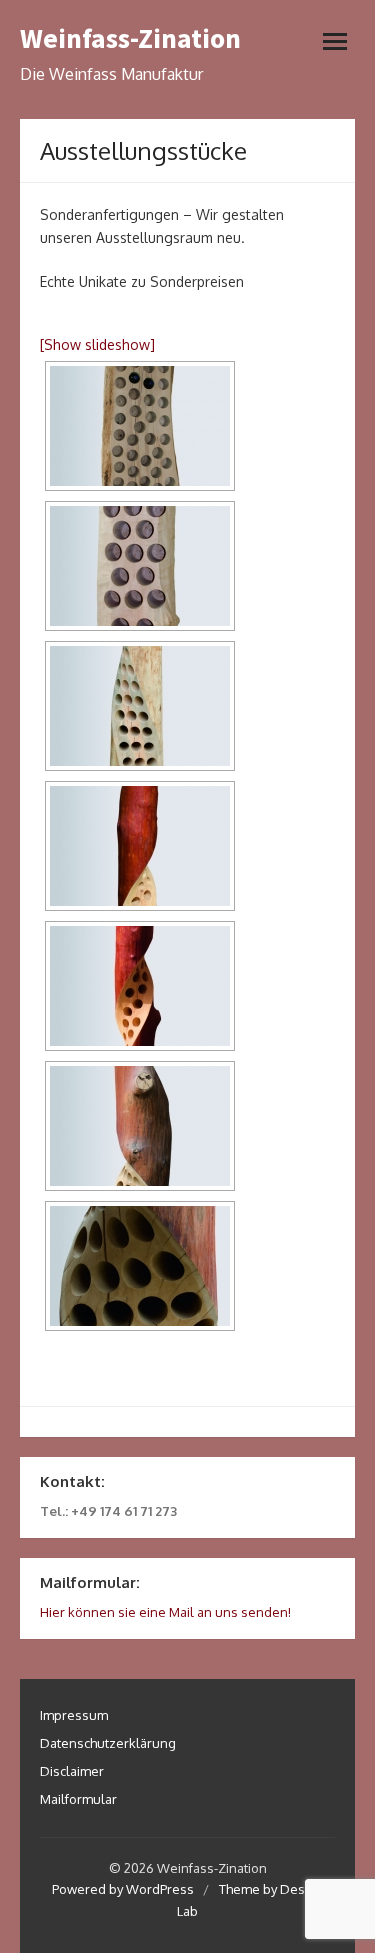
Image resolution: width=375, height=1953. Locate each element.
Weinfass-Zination (130, 38)
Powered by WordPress (123, 1889)
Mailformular (78, 1799)
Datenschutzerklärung (108, 1743)
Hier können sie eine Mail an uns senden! (165, 1612)
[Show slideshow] (97, 344)
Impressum (74, 1715)
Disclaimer (72, 1771)
